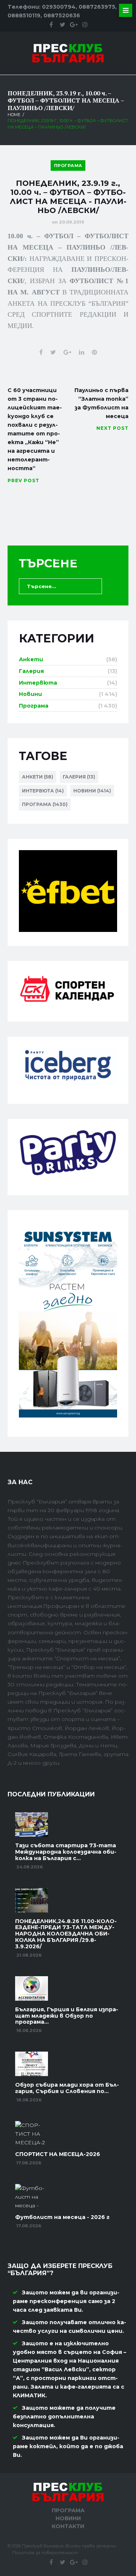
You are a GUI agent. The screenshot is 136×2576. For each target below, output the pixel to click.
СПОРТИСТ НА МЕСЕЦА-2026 (58, 2154)
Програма (68, 166)
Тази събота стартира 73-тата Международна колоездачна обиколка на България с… (66, 1852)
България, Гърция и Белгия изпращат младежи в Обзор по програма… (67, 2016)
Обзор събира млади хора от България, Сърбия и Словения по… (67, 2088)
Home (14, 115)
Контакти (68, 2526)
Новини (30, 694)
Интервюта (38, 683)
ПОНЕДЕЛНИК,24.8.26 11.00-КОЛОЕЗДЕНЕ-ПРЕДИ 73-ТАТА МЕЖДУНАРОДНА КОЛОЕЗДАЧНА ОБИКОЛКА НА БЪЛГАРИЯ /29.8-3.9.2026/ (66, 1934)
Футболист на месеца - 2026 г (62, 2217)
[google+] (74, 25)
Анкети (31, 659)
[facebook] (51, 25)
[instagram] (85, 25)
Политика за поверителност (45, 2553)
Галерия (31, 671)
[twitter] (62, 25)
